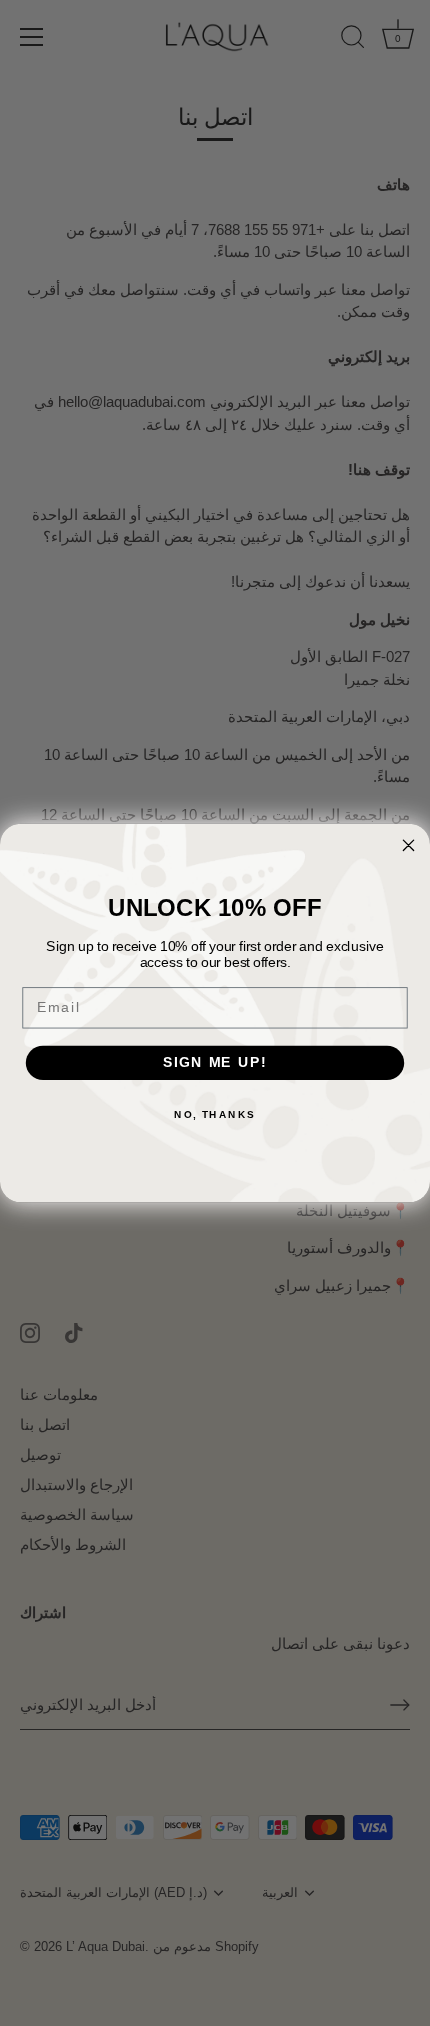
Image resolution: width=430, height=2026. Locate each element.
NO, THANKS (215, 1114)
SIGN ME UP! (215, 1062)
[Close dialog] (409, 845)
